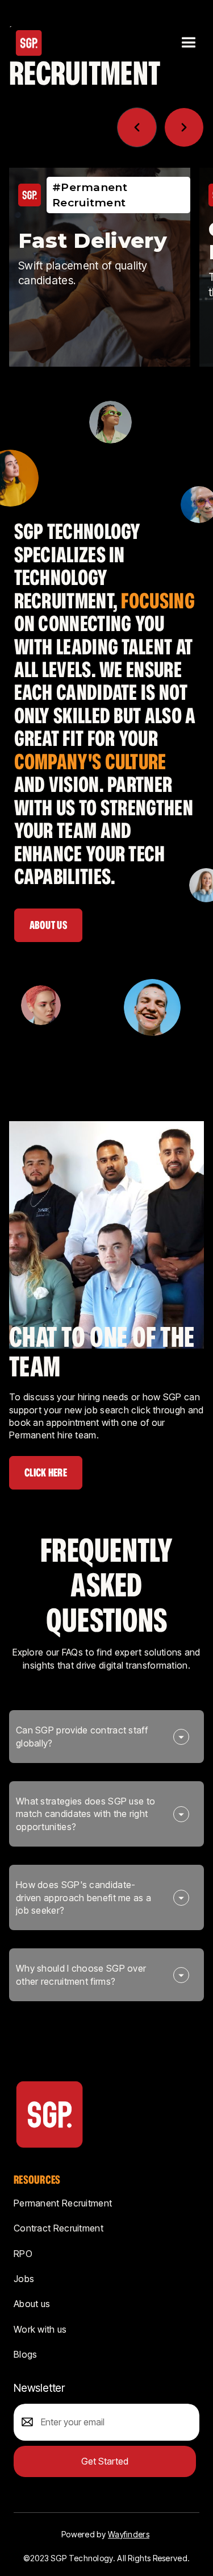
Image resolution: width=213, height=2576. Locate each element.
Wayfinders (129, 2534)
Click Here (46, 1472)
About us (32, 2304)
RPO (23, 2254)
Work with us (40, 2329)
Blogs (26, 2354)
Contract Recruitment (59, 2228)
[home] (29, 43)
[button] (187, 43)
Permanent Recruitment (63, 2203)
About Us (48, 925)
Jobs (24, 2279)
